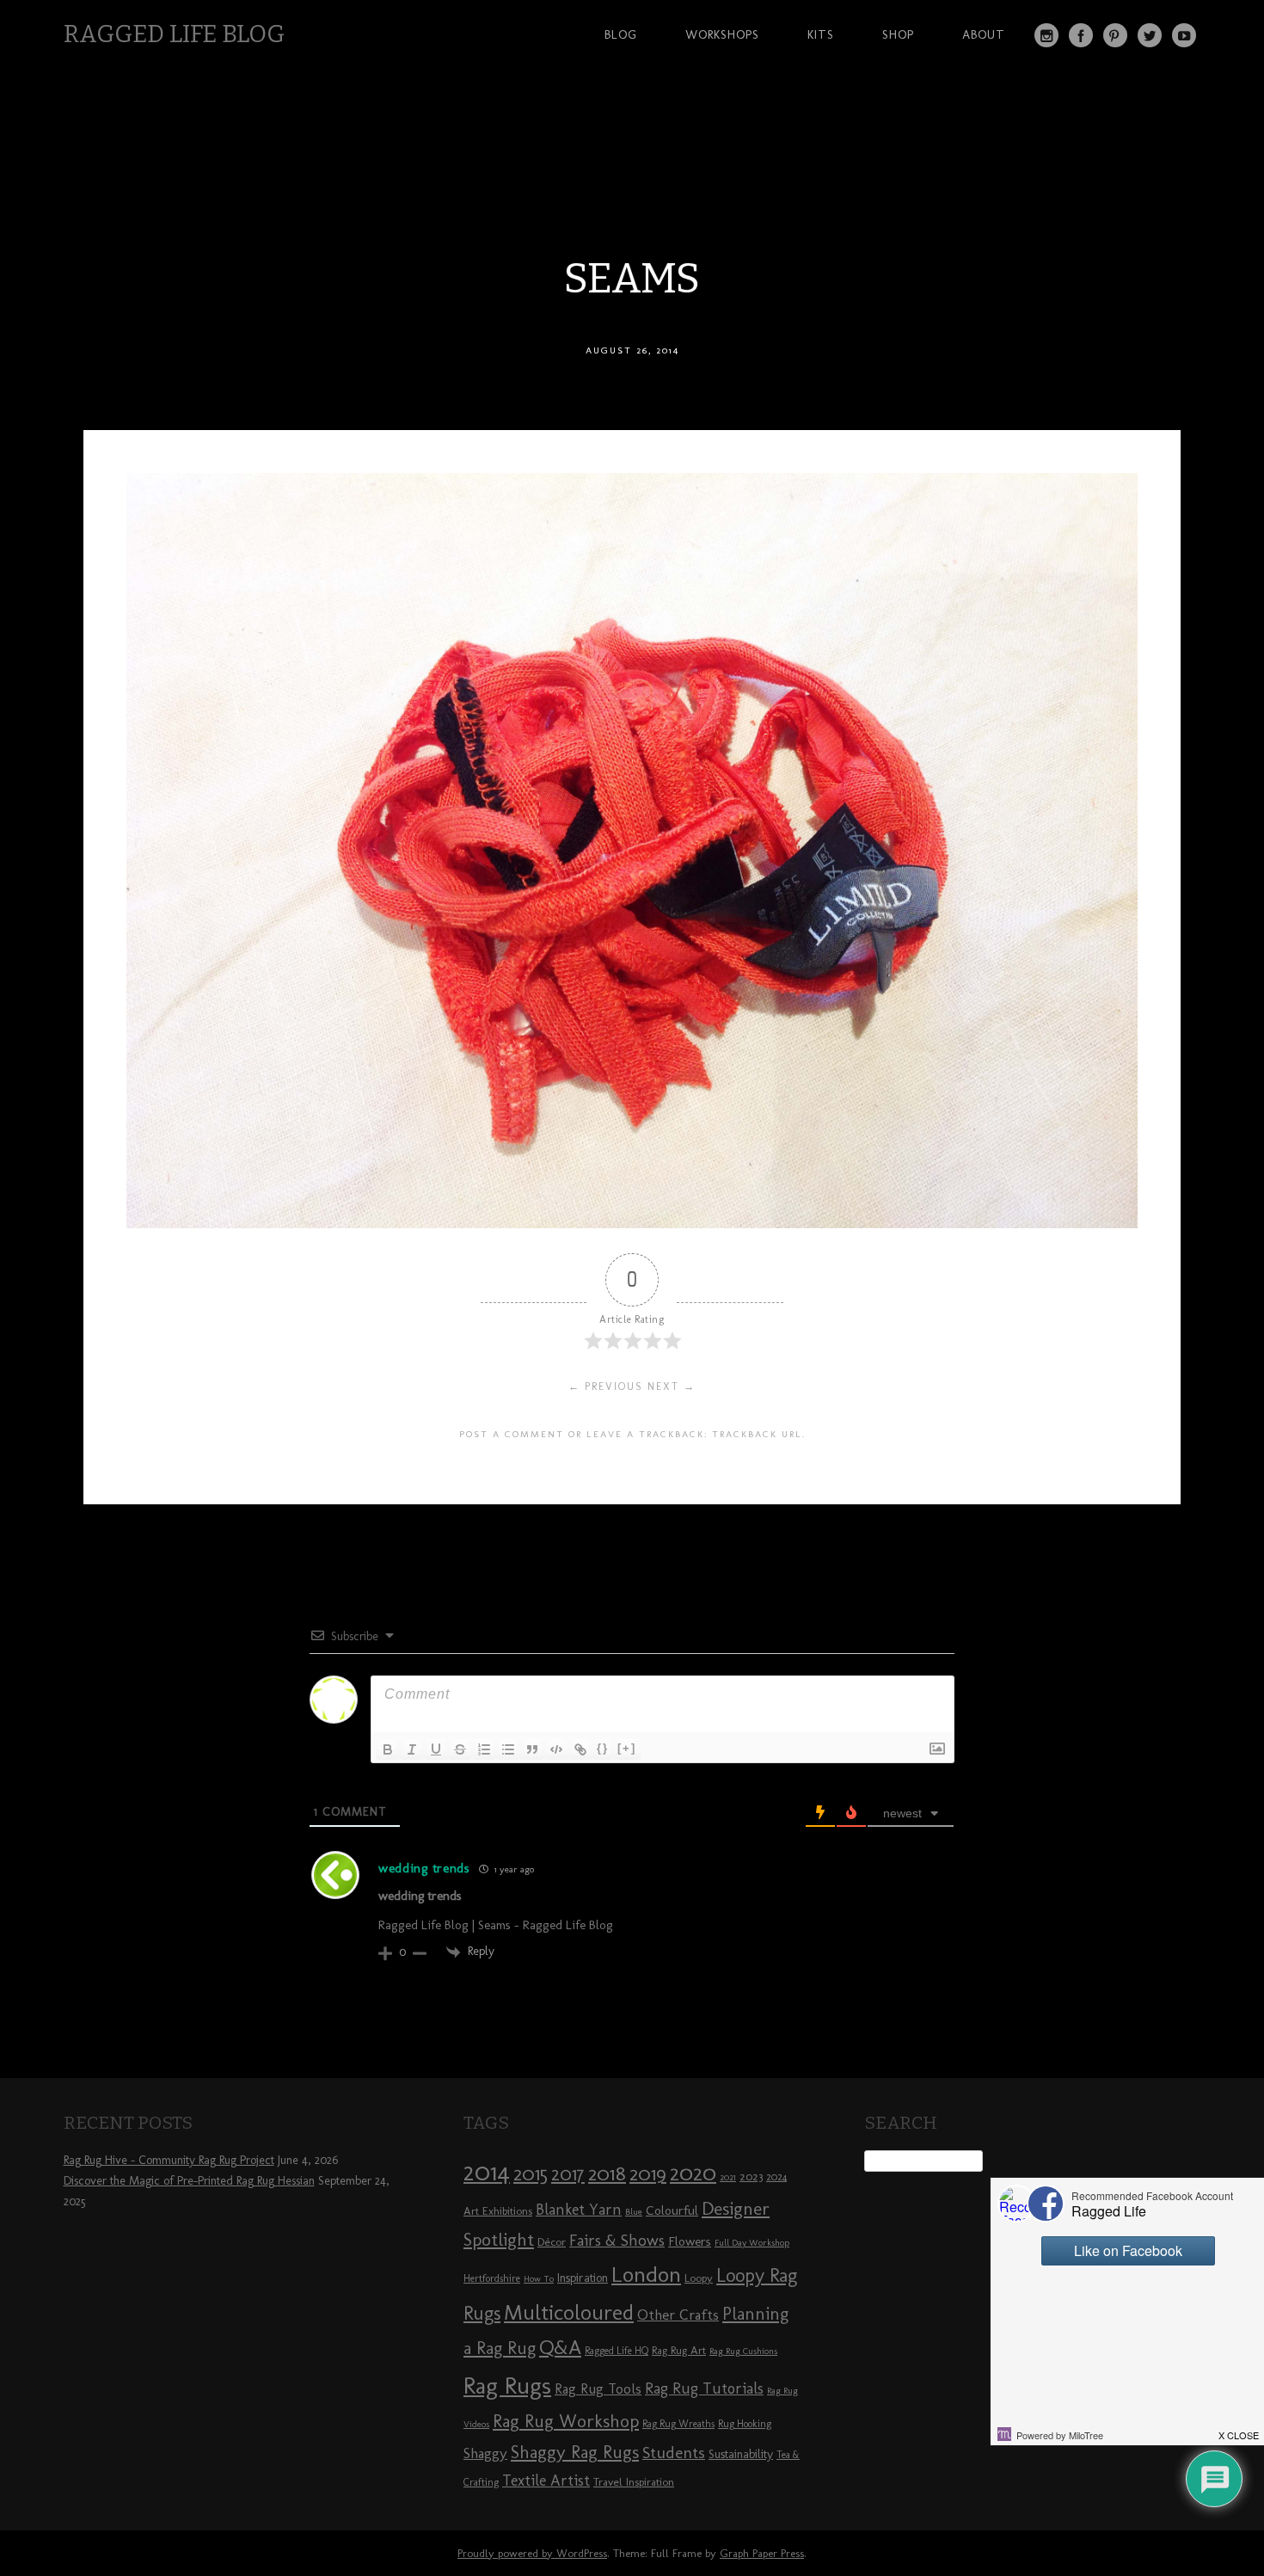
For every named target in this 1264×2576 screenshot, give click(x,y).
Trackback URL (757, 1434)
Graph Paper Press (762, 2553)
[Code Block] (556, 1749)
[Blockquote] (532, 1749)
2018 (607, 2173)
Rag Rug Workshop (566, 2421)
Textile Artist (546, 2481)
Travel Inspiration (634, 2481)
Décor (552, 2241)
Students (674, 2453)
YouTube (1184, 35)
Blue (634, 2212)
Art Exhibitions (498, 2210)
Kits (821, 34)
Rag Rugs (507, 2385)
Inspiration (583, 2278)
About (984, 34)
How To (539, 2279)
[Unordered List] (508, 1749)
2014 (487, 2171)
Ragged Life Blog (174, 34)
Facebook (1081, 35)
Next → (672, 1386)
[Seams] (632, 1223)
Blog (621, 34)
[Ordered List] (484, 1749)
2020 (693, 2173)
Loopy (699, 2278)
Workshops (722, 34)
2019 (648, 2173)
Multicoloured (569, 2312)
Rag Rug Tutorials (704, 2388)
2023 (751, 2176)
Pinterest (1115, 35)
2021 (728, 2177)
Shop (898, 34)
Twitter (1150, 35)
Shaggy (485, 2453)
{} (603, 1748)
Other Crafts (678, 2315)
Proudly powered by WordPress (532, 2553)
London (646, 2274)
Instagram (1046, 35)
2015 (531, 2173)
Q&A (560, 2347)
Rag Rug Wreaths (678, 2424)
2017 (568, 2174)
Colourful (672, 2210)
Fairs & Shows (617, 2241)
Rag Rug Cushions (743, 2351)
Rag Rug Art (679, 2350)
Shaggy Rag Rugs (575, 2452)
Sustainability (741, 2454)
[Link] (580, 1749)
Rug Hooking (745, 2424)
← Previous (606, 1386)
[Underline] (436, 1749)
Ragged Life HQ (617, 2351)
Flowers (690, 2241)
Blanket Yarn (579, 2210)
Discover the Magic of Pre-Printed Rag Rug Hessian (189, 2181)
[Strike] (460, 1749)
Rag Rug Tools (598, 2389)
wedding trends (424, 1868)
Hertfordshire (492, 2278)
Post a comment (512, 1434)
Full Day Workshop (752, 2243)
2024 (776, 2177)
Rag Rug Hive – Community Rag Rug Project (169, 2160)
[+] (627, 1748)
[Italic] (412, 1749)
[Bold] (388, 1749)
